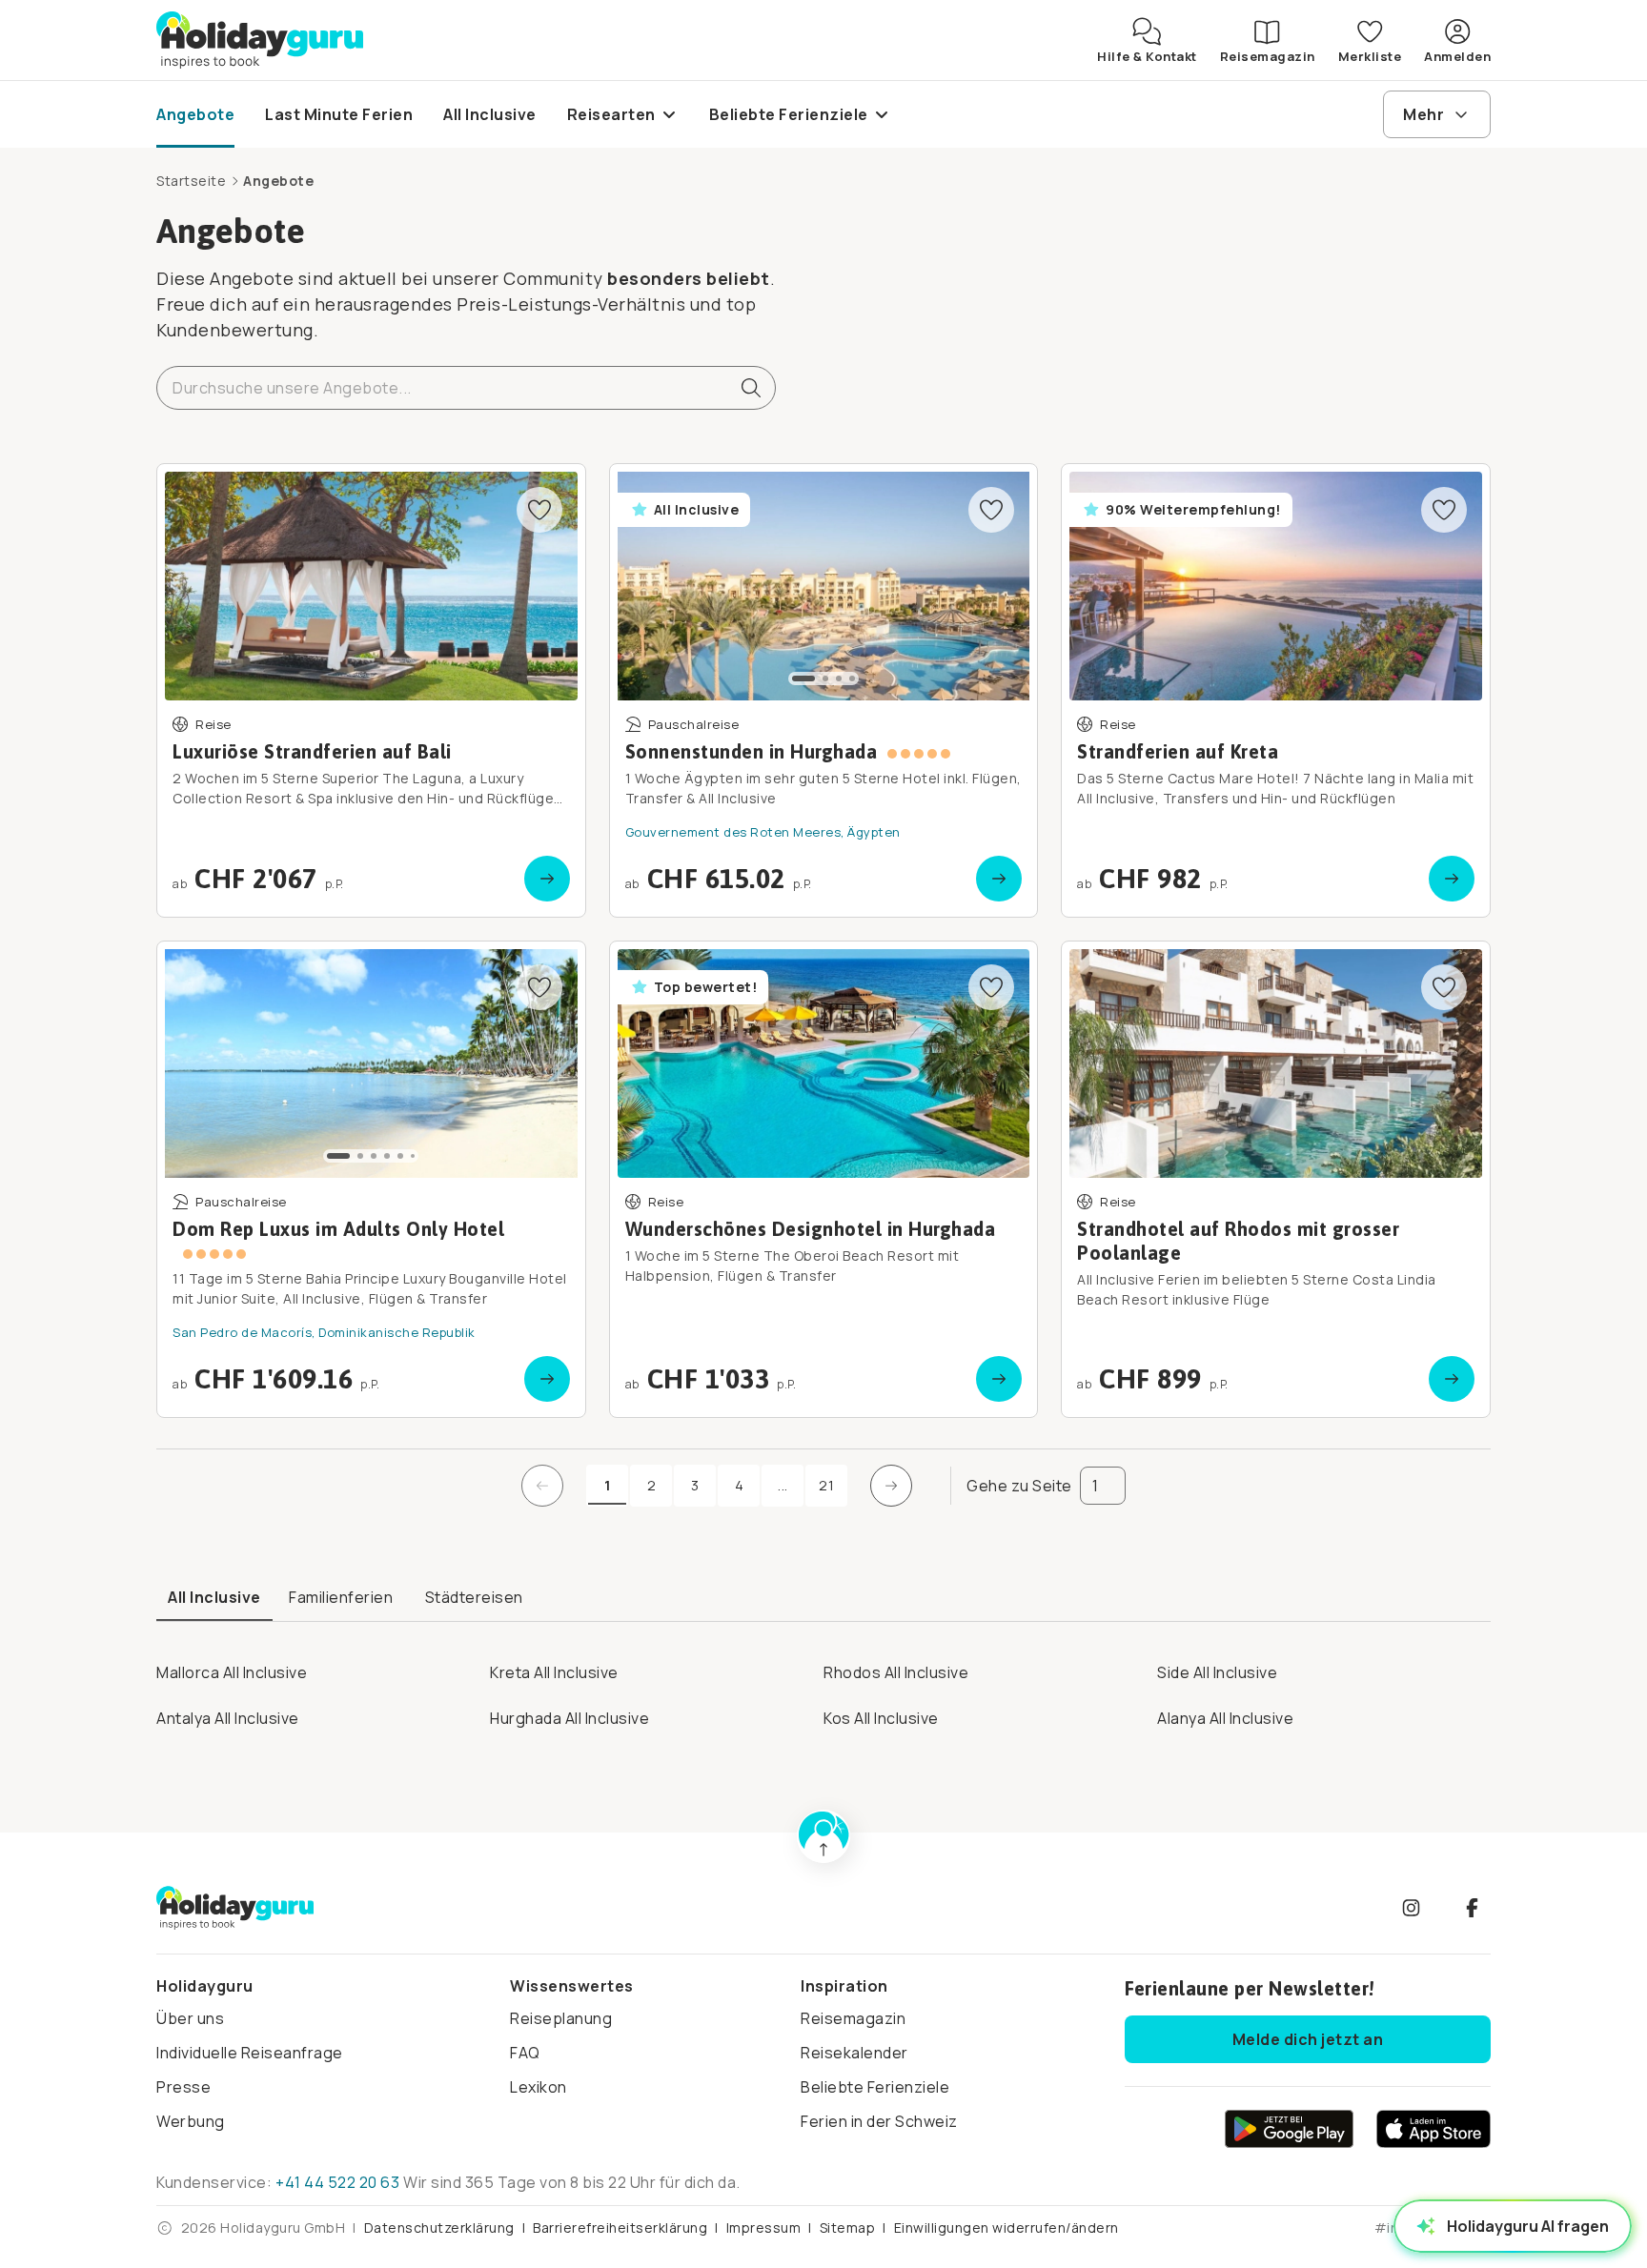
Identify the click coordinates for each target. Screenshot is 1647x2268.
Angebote (278, 181)
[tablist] (823, 1599)
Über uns (190, 2018)
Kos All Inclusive (881, 1718)
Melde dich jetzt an (1308, 2039)
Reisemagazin (853, 2018)
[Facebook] (1472, 1908)
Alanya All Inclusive (1225, 1718)
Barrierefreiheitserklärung (620, 2227)
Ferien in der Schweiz (879, 2121)
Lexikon (539, 2087)
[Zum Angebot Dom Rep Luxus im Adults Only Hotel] (371, 1179)
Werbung (191, 2121)
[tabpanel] (823, 1689)
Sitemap (848, 2227)
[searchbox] (466, 388)
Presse (183, 2087)
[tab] (214, 1598)
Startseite (191, 181)
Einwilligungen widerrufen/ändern (1006, 2227)
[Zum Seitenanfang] (823, 1836)
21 (826, 1485)
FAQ (525, 2053)
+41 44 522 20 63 (337, 2182)
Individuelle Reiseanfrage (250, 2053)
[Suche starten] (743, 388)
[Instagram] (1411, 1908)
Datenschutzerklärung (439, 2227)
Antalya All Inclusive (228, 1718)
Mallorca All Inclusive (232, 1672)
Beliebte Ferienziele (875, 2087)
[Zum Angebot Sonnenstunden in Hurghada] (824, 690)
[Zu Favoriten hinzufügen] (539, 510)
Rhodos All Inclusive (896, 1672)
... (791, 1490)
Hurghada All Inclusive (569, 1718)
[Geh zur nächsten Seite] (891, 1486)
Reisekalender (854, 2053)
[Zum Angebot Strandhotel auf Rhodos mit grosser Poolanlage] (1276, 1179)
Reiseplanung (561, 2018)
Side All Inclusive (1217, 1672)
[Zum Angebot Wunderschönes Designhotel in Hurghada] (824, 1179)
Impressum (764, 2227)
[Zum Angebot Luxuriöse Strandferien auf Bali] (371, 690)
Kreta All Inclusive (554, 1672)
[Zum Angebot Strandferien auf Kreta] (1276, 690)
